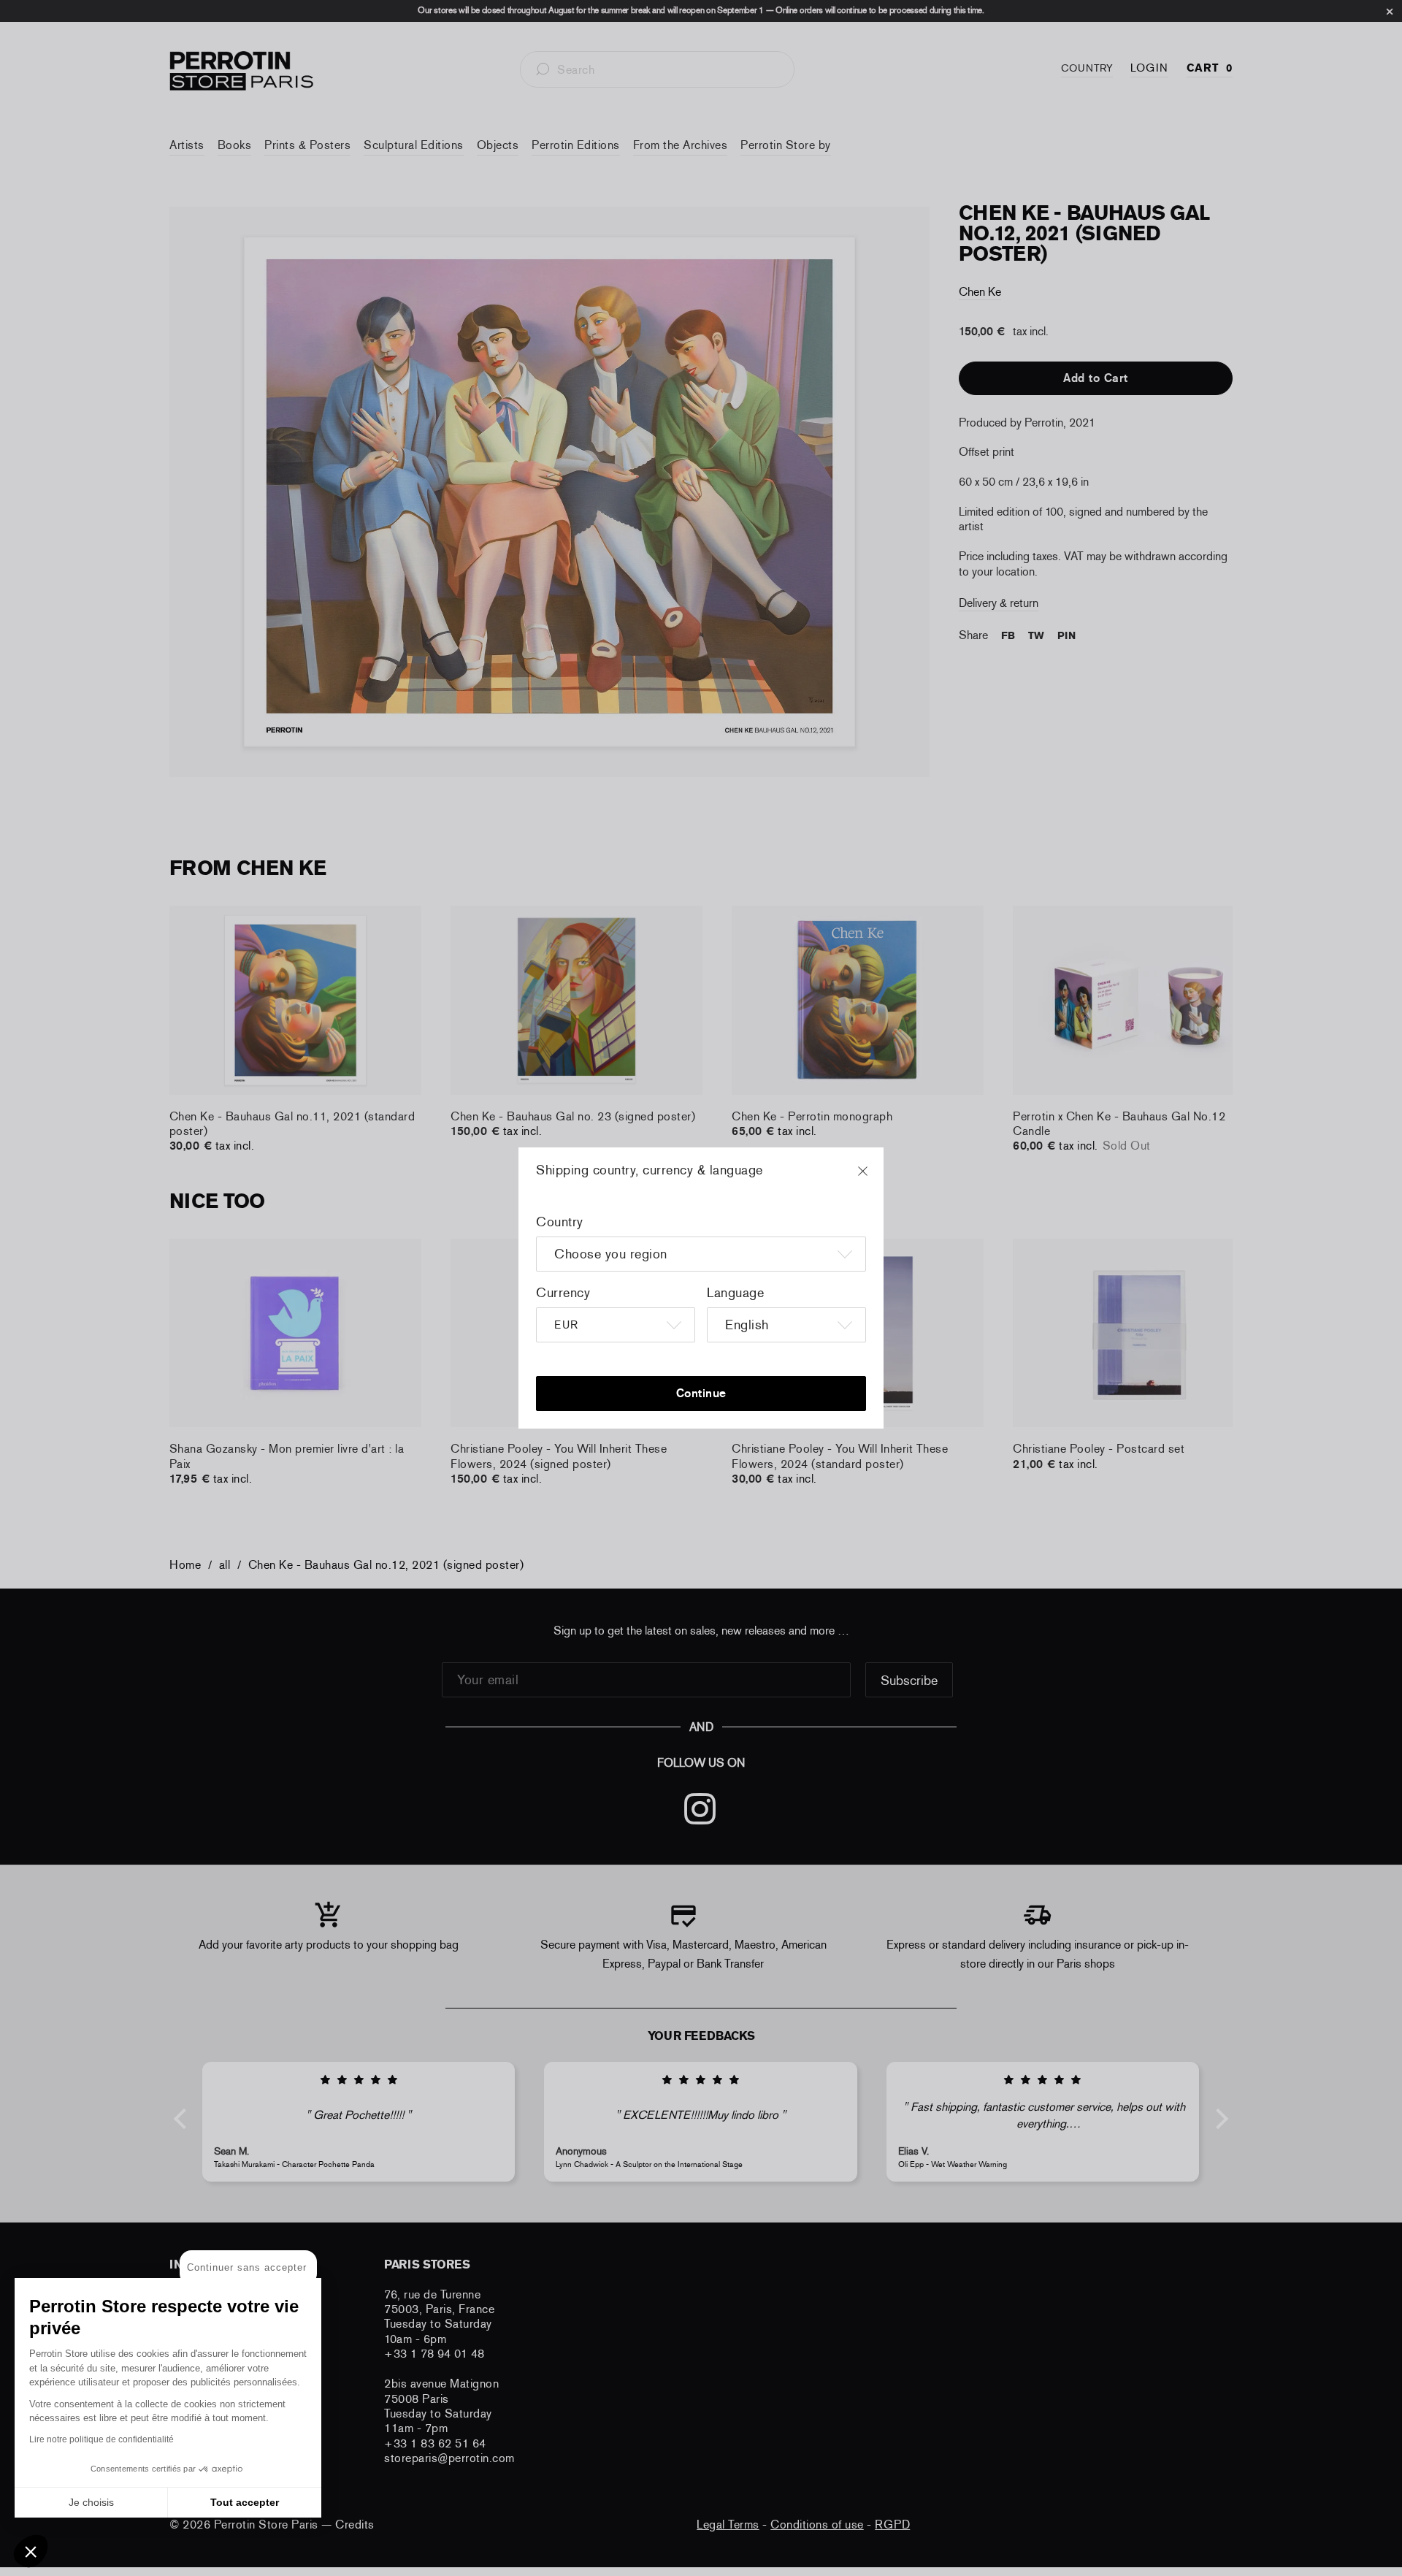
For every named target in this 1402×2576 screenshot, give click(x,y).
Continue (701, 1393)
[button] (31, 2551)
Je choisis (91, 2502)
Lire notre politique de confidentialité (101, 2439)
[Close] (876, 1178)
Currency (563, 1293)
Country (560, 1222)
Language (735, 1293)
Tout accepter (245, 2502)
